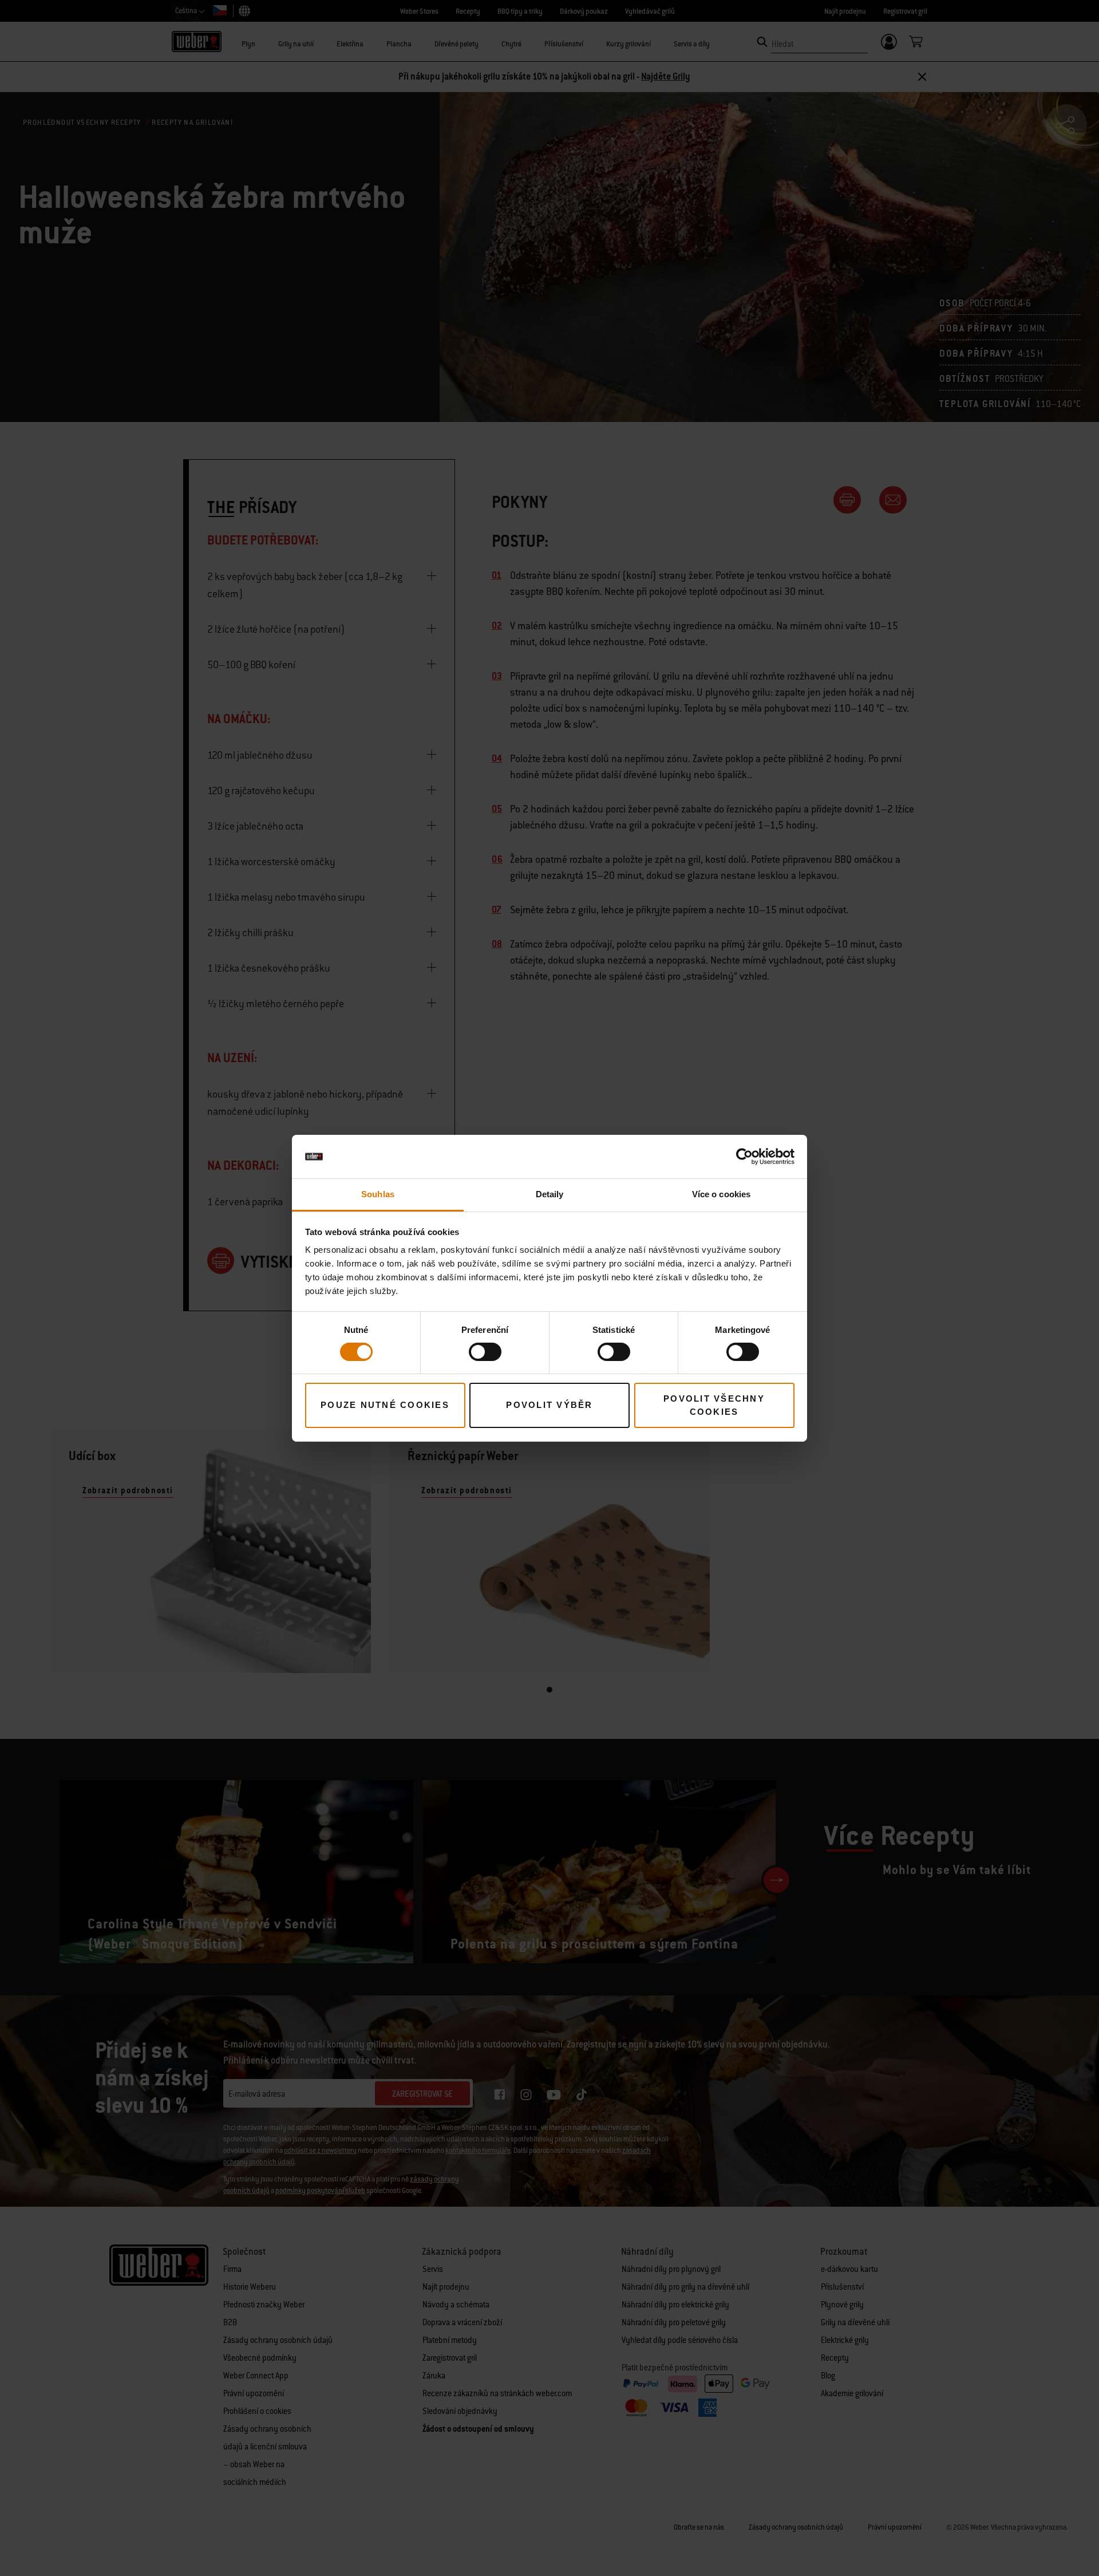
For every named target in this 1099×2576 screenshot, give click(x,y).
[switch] (485, 1352)
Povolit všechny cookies (714, 1405)
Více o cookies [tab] (721, 1194)
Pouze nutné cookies (385, 1405)
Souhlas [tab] (378, 1194)
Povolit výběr (549, 1405)
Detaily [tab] (550, 1194)
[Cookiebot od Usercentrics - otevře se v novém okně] (744, 1157)
